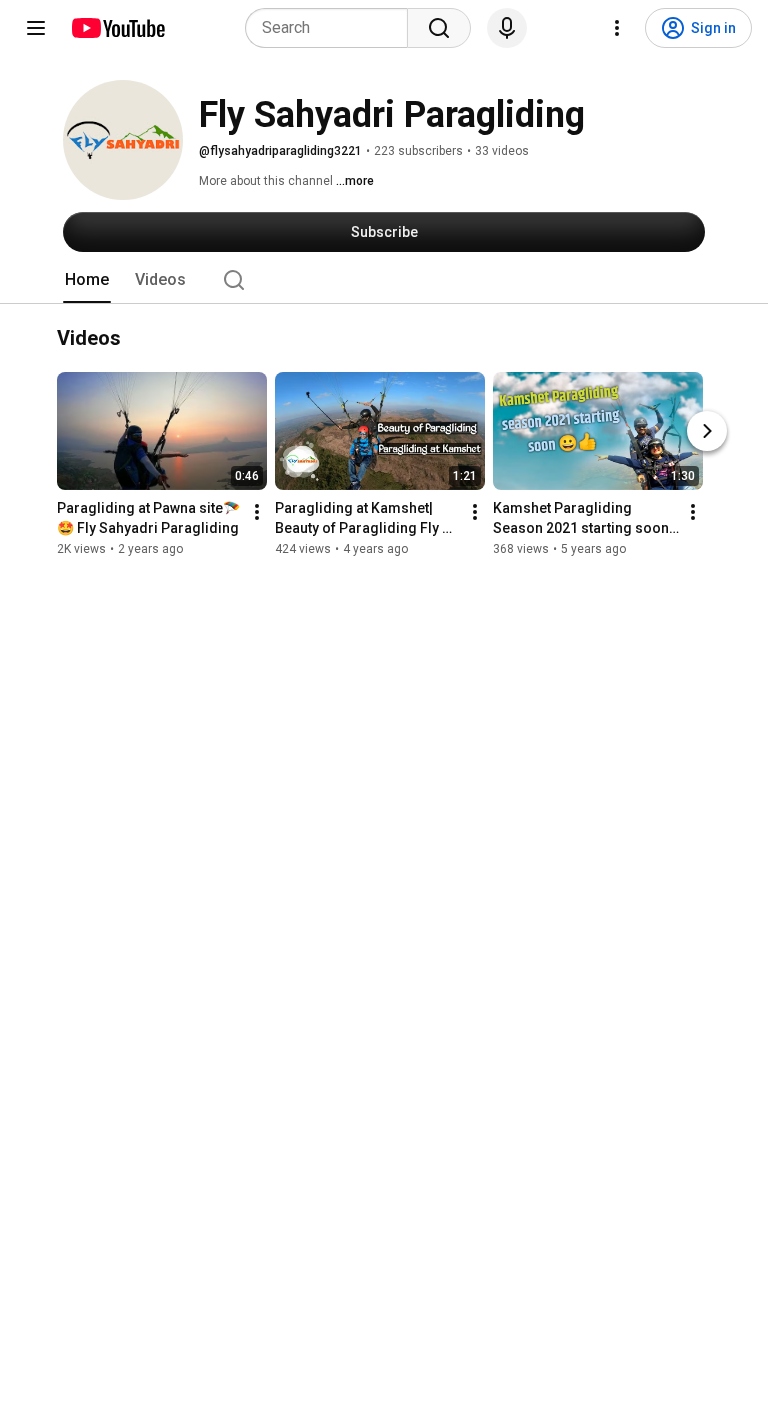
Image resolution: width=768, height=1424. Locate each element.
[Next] (707, 431)
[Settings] (617, 28)
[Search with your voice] (507, 28)
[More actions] (257, 512)
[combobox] (332, 28)
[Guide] (36, 28)
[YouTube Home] (117, 28)
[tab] (87, 280)
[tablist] (384, 280)
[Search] (439, 28)
